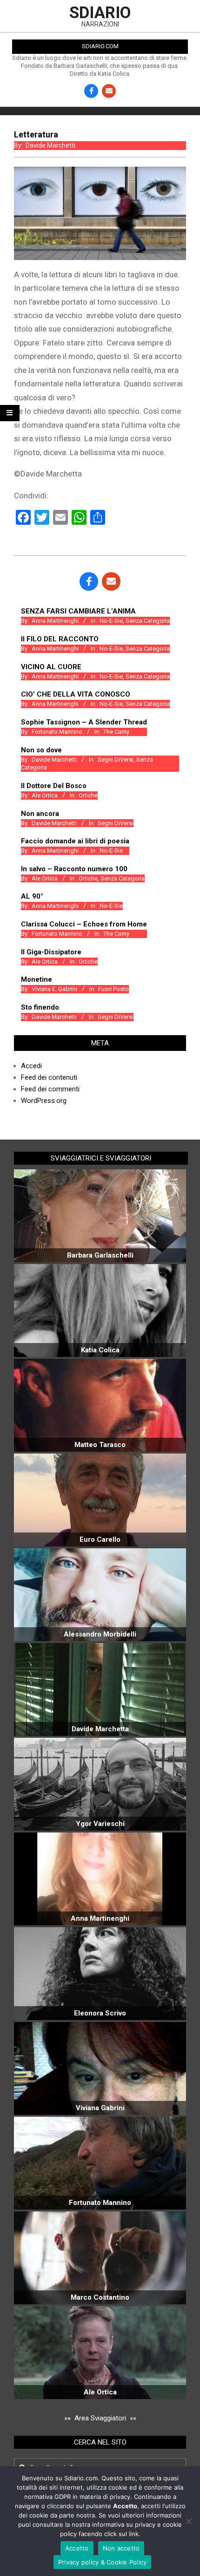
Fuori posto (113, 989)
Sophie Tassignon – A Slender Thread (84, 722)
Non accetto (121, 2548)
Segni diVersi (116, 760)
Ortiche (88, 795)
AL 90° (32, 896)
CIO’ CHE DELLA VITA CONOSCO (76, 694)
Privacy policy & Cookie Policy (103, 2562)
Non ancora (40, 814)
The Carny (116, 732)
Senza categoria (148, 621)
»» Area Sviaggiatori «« (100, 2418)
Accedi (31, 1066)
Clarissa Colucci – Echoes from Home (84, 924)
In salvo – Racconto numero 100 (74, 869)
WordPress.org (44, 1101)
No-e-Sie (111, 621)
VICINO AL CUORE (51, 667)
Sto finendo (40, 1007)
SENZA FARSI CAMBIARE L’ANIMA (78, 611)
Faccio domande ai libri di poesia (75, 841)
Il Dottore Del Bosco (54, 786)
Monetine (37, 979)
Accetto (77, 2548)
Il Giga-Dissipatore (51, 952)
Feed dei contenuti (49, 1077)
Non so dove (41, 750)
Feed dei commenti (50, 1089)
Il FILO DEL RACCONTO (60, 639)
